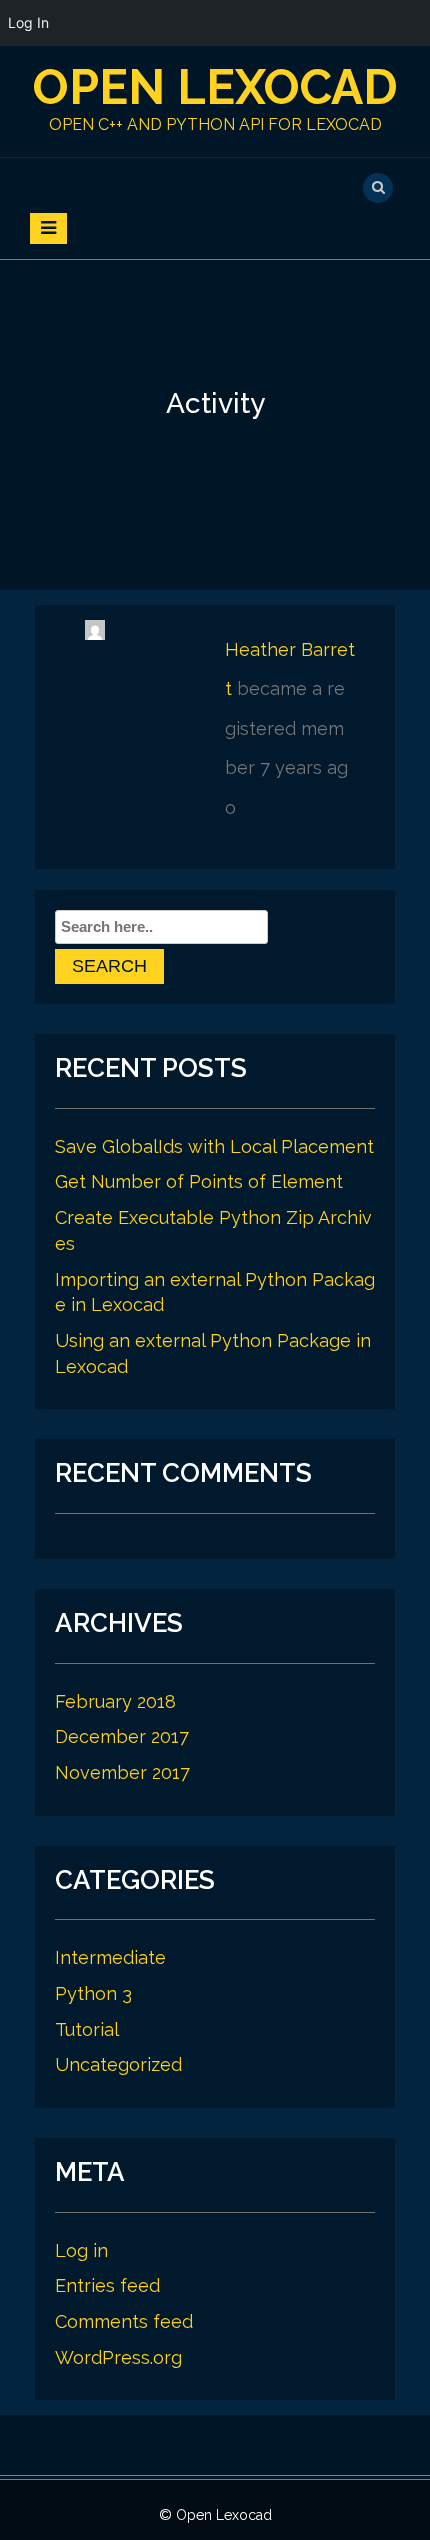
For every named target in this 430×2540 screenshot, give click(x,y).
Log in (81, 2250)
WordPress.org (118, 2357)
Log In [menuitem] (28, 22)
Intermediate (110, 1957)
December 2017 (122, 1736)
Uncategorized (118, 2064)
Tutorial (87, 2029)
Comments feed (124, 2321)
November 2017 (122, 1772)
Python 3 (93, 1993)
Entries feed (107, 2285)
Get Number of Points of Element (199, 1181)
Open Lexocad (215, 87)
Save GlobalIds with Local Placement (214, 1146)
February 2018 (115, 1701)
